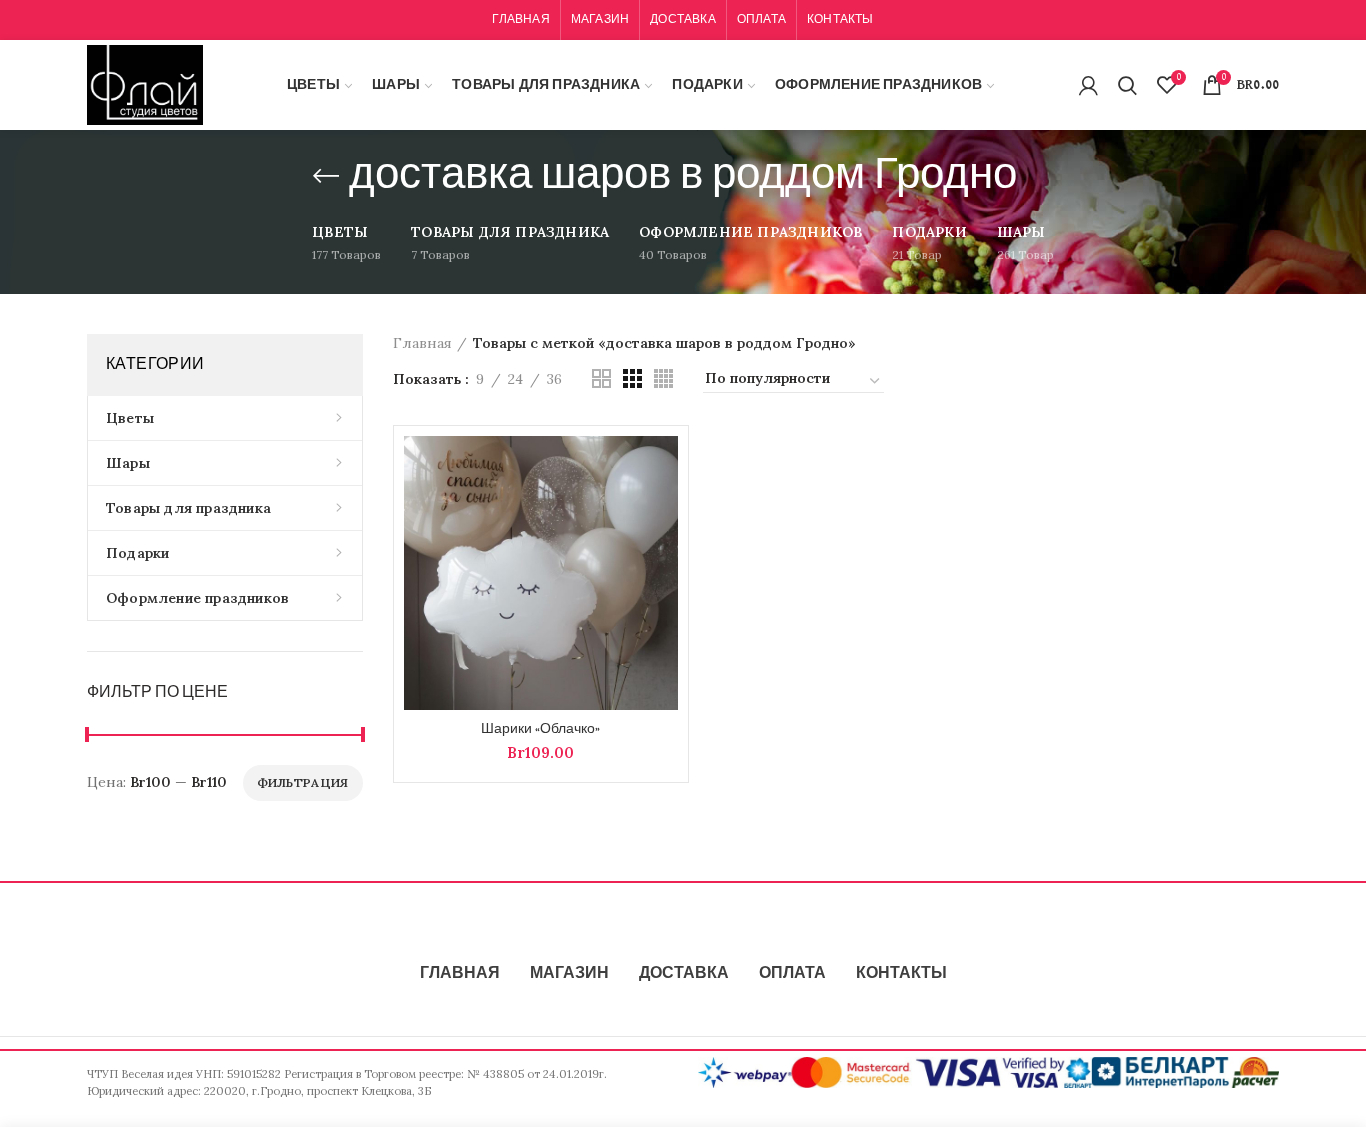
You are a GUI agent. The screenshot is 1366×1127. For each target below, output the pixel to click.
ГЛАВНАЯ (460, 974)
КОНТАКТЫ (901, 974)
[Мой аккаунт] (1088, 85)
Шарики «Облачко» (540, 729)
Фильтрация (303, 782)
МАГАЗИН (569, 974)
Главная (422, 343)
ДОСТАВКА (684, 974)
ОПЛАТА (792, 974)
